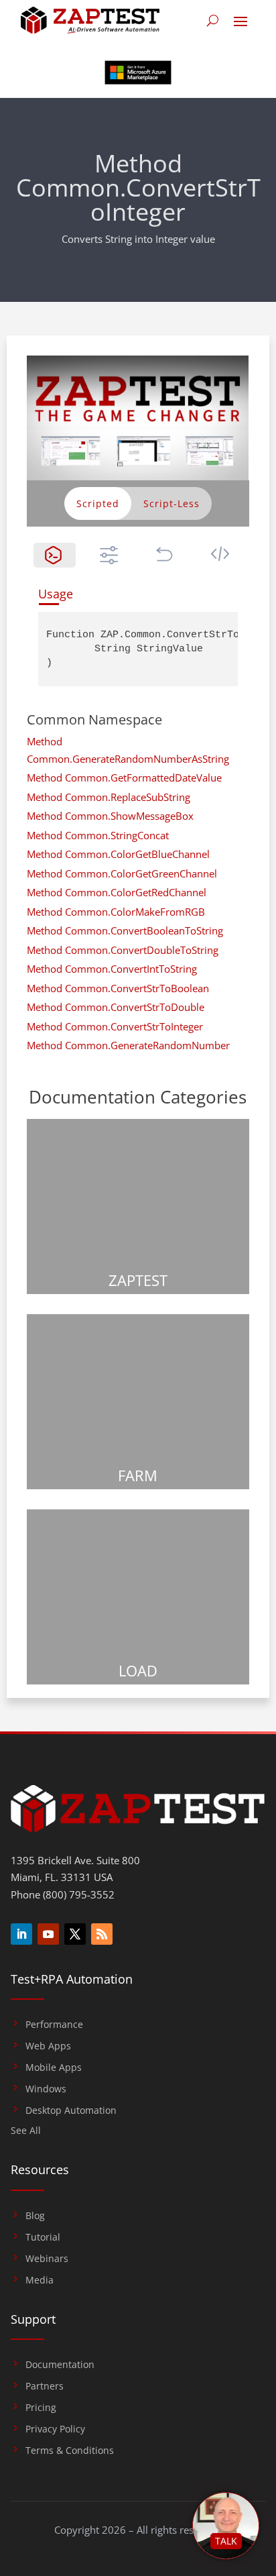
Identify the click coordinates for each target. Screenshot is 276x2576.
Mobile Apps (54, 2068)
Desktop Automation (71, 2110)
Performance (54, 2025)
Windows (46, 2089)
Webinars (47, 2259)
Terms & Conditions (70, 2451)
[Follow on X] (75, 1934)
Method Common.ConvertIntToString (112, 969)
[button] (55, 555)
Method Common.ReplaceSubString (109, 797)
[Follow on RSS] (102, 1934)
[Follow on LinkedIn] (21, 1934)
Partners (45, 2386)
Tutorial (43, 2237)
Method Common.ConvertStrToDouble (116, 1007)
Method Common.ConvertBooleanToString (125, 930)
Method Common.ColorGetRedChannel (117, 892)
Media (40, 2280)
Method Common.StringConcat (98, 835)
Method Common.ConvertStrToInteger (115, 1026)
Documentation (60, 2365)
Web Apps (48, 2046)
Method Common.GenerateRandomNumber (128, 1045)
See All (26, 2131)
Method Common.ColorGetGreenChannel (122, 873)
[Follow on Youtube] (48, 1934)
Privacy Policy (55, 2429)
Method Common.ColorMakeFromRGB (116, 912)
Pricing (41, 2408)
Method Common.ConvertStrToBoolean (118, 988)
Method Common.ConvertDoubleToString (123, 950)
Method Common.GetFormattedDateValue (124, 777)
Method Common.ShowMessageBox (110, 816)
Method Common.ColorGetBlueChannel (118, 854)
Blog (35, 2216)
